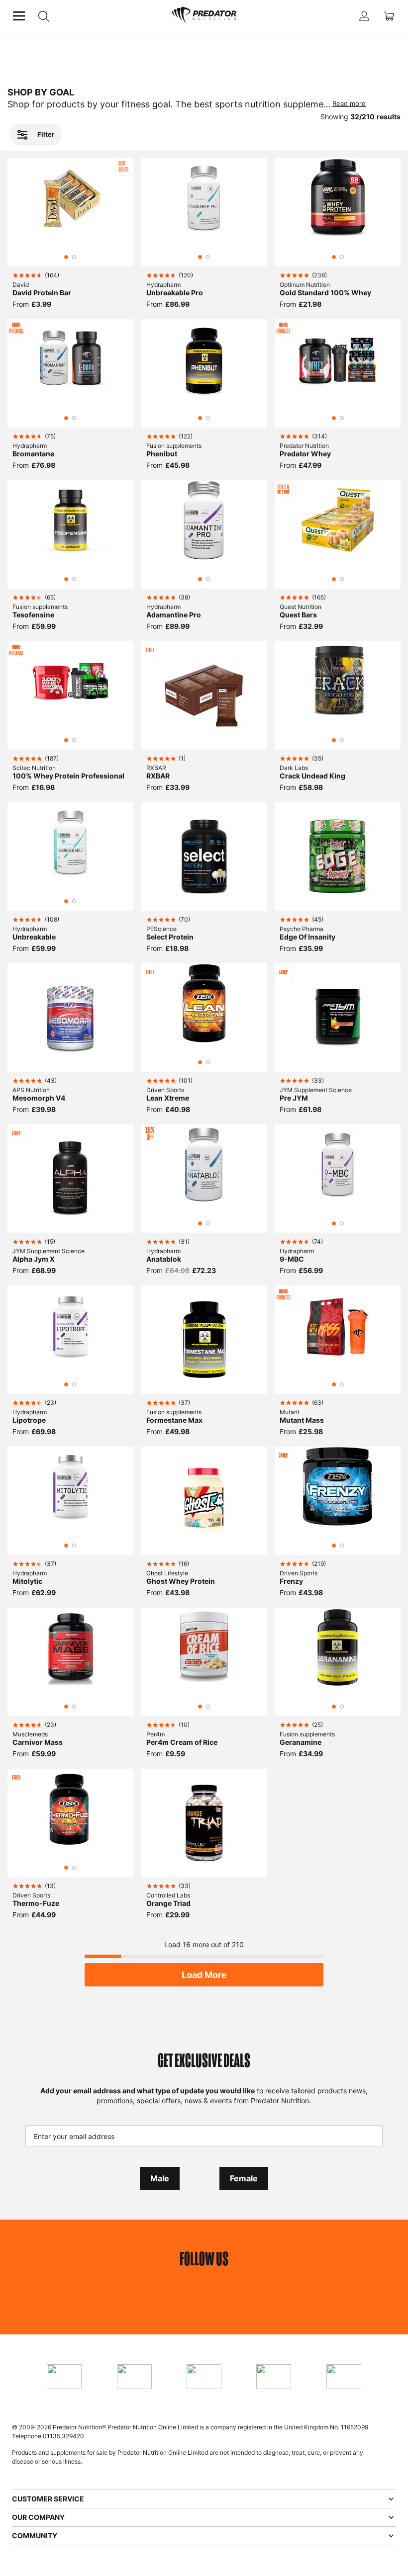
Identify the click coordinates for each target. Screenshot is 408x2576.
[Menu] (19, 16)
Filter (46, 134)
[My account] (364, 16)
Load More (204, 1975)
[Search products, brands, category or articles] (44, 16)
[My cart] (389, 16)
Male (160, 2178)
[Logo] (204, 16)
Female (244, 2178)
